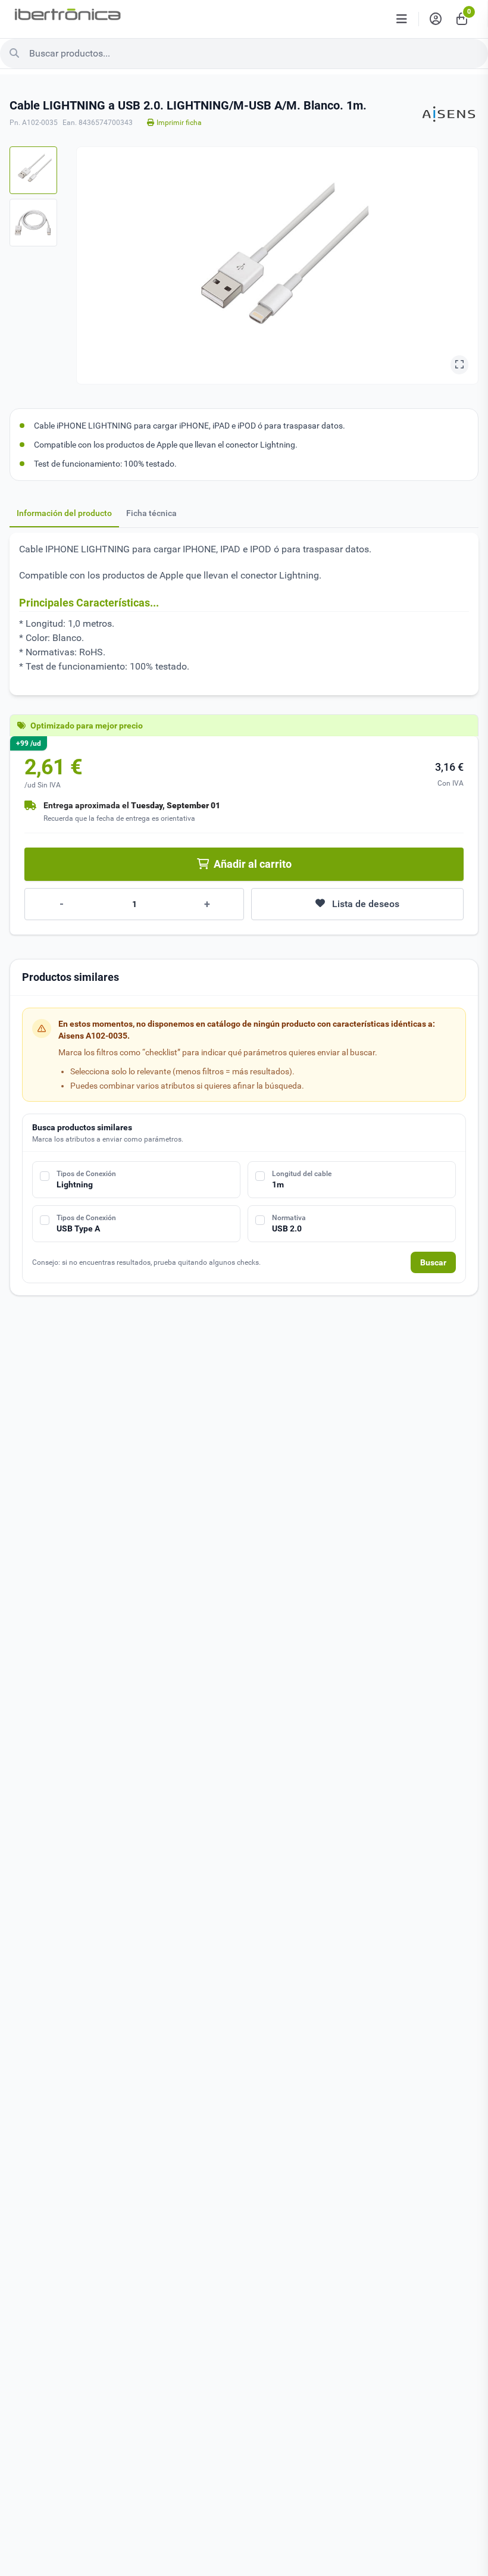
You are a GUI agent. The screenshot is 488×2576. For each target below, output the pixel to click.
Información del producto (64, 513)
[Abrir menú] (402, 19)
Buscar (433, 1262)
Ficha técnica (151, 513)
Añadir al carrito (253, 864)
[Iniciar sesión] (436, 19)
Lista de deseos (366, 904)
